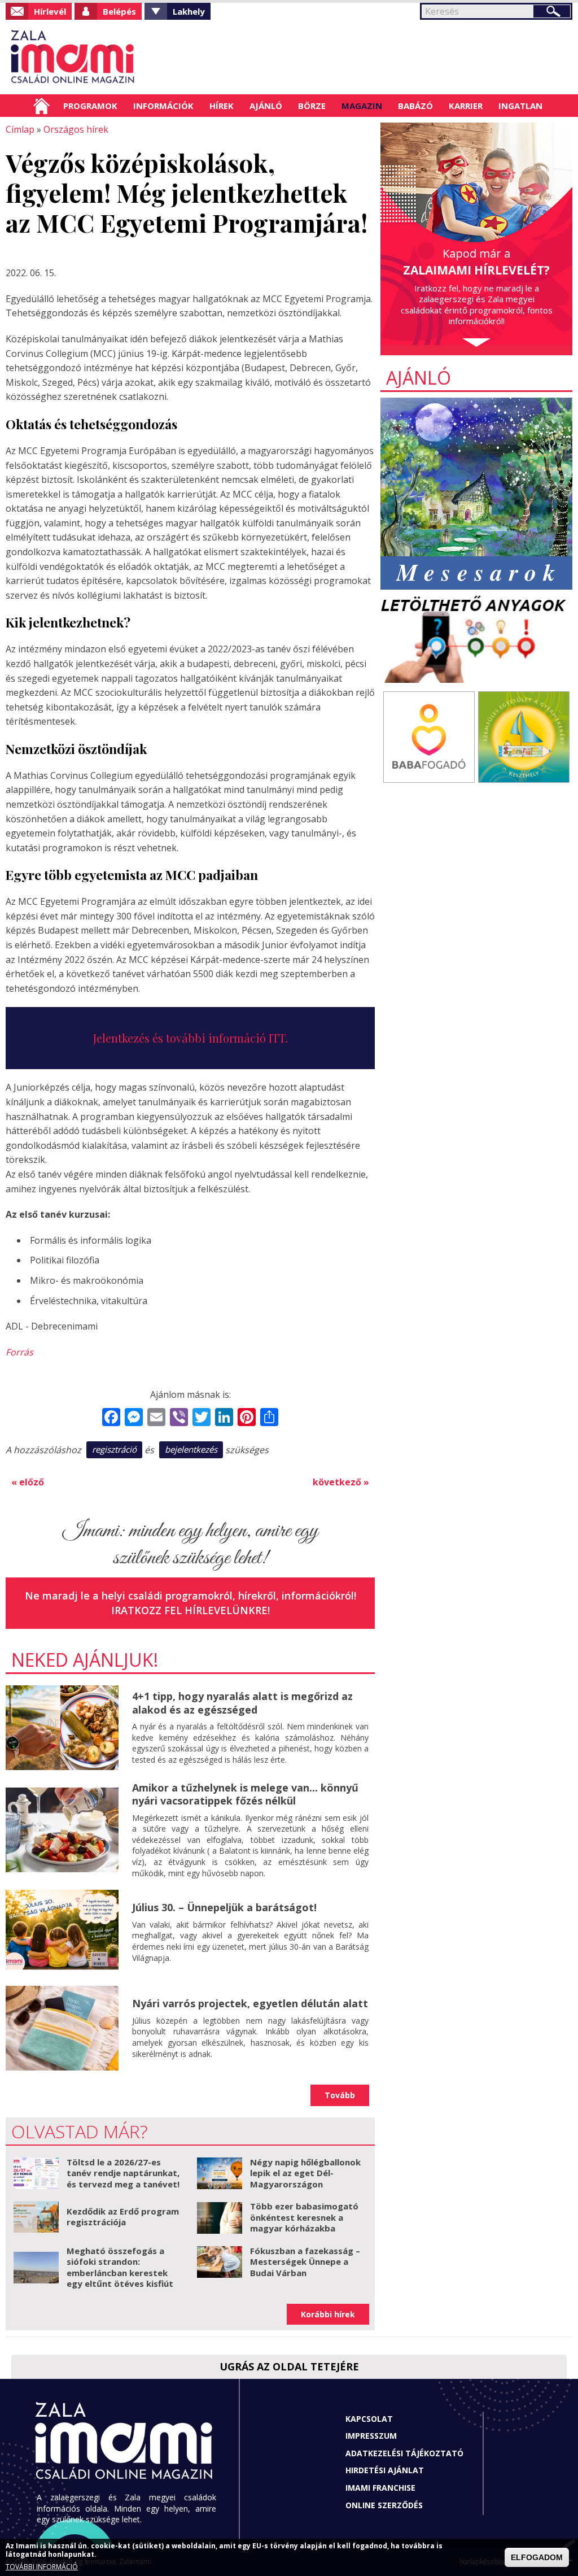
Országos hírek (76, 129)
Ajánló (266, 106)
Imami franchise (380, 2488)
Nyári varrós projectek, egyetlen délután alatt (250, 2003)
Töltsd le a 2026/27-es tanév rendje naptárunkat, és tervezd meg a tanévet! (123, 2173)
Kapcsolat (369, 2419)
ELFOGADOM (537, 2557)
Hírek (222, 106)
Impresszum (371, 2436)
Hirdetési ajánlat (385, 2470)
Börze (312, 106)
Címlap (41, 106)
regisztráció (114, 1449)
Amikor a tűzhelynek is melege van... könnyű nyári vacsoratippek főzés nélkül (245, 1794)
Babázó (415, 106)
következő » (341, 1482)
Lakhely (189, 11)
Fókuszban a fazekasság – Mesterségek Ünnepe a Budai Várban (305, 2262)
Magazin (362, 106)
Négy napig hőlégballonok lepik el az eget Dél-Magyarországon (305, 2173)
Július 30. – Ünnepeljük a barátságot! (224, 1907)
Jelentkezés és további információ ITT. (191, 1038)
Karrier (466, 106)
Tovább (340, 2095)
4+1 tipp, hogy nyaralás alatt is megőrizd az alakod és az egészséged (242, 1703)
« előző (28, 1482)
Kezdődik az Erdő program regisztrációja (123, 2217)
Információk (163, 106)
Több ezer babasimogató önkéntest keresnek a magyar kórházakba (304, 2217)
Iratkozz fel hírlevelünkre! (191, 1610)
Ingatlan (520, 106)
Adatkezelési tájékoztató (404, 2453)
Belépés (119, 11)
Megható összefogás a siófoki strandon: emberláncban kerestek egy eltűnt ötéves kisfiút (120, 2267)
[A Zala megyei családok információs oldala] (73, 57)
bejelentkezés (191, 1449)
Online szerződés (384, 2505)
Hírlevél (50, 11)
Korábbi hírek (328, 2314)
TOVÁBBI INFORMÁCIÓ (42, 2567)
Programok (90, 106)
